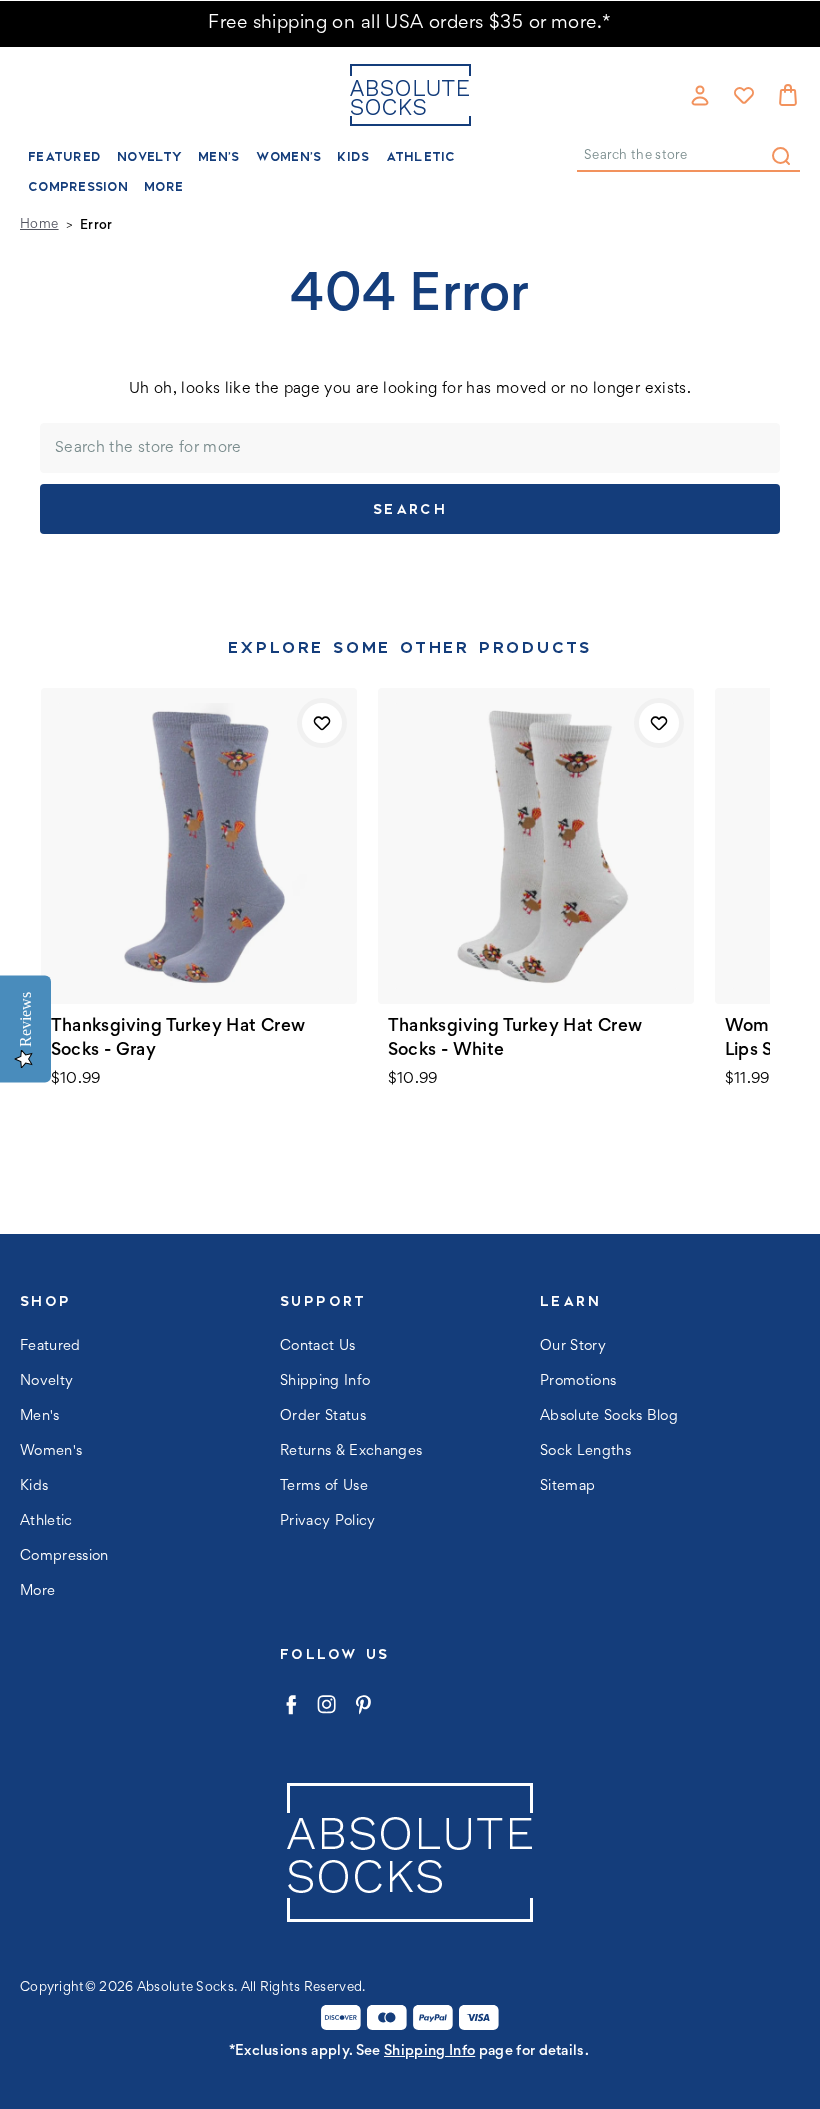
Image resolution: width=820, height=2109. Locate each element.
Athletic (421, 156)
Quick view (199, 846)
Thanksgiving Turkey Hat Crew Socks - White (515, 1039)
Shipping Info (325, 1381)
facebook (290, 1704)
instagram (326, 1704)
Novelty (149, 156)
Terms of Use (324, 1486)
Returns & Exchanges (351, 1451)
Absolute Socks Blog (609, 1416)
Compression (78, 186)
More (163, 186)
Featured (64, 156)
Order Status (323, 1416)
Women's (289, 156)
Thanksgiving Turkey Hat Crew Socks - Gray (178, 1039)
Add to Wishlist (322, 723)
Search (781, 156)
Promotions (578, 1381)
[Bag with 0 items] (788, 95)
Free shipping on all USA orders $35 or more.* (409, 23)
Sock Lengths (585, 1451)
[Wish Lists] (744, 95)
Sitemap (567, 1486)
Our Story (573, 1346)
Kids (353, 156)
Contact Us (317, 1346)
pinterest (362, 1704)
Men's (218, 156)
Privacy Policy (328, 1521)
